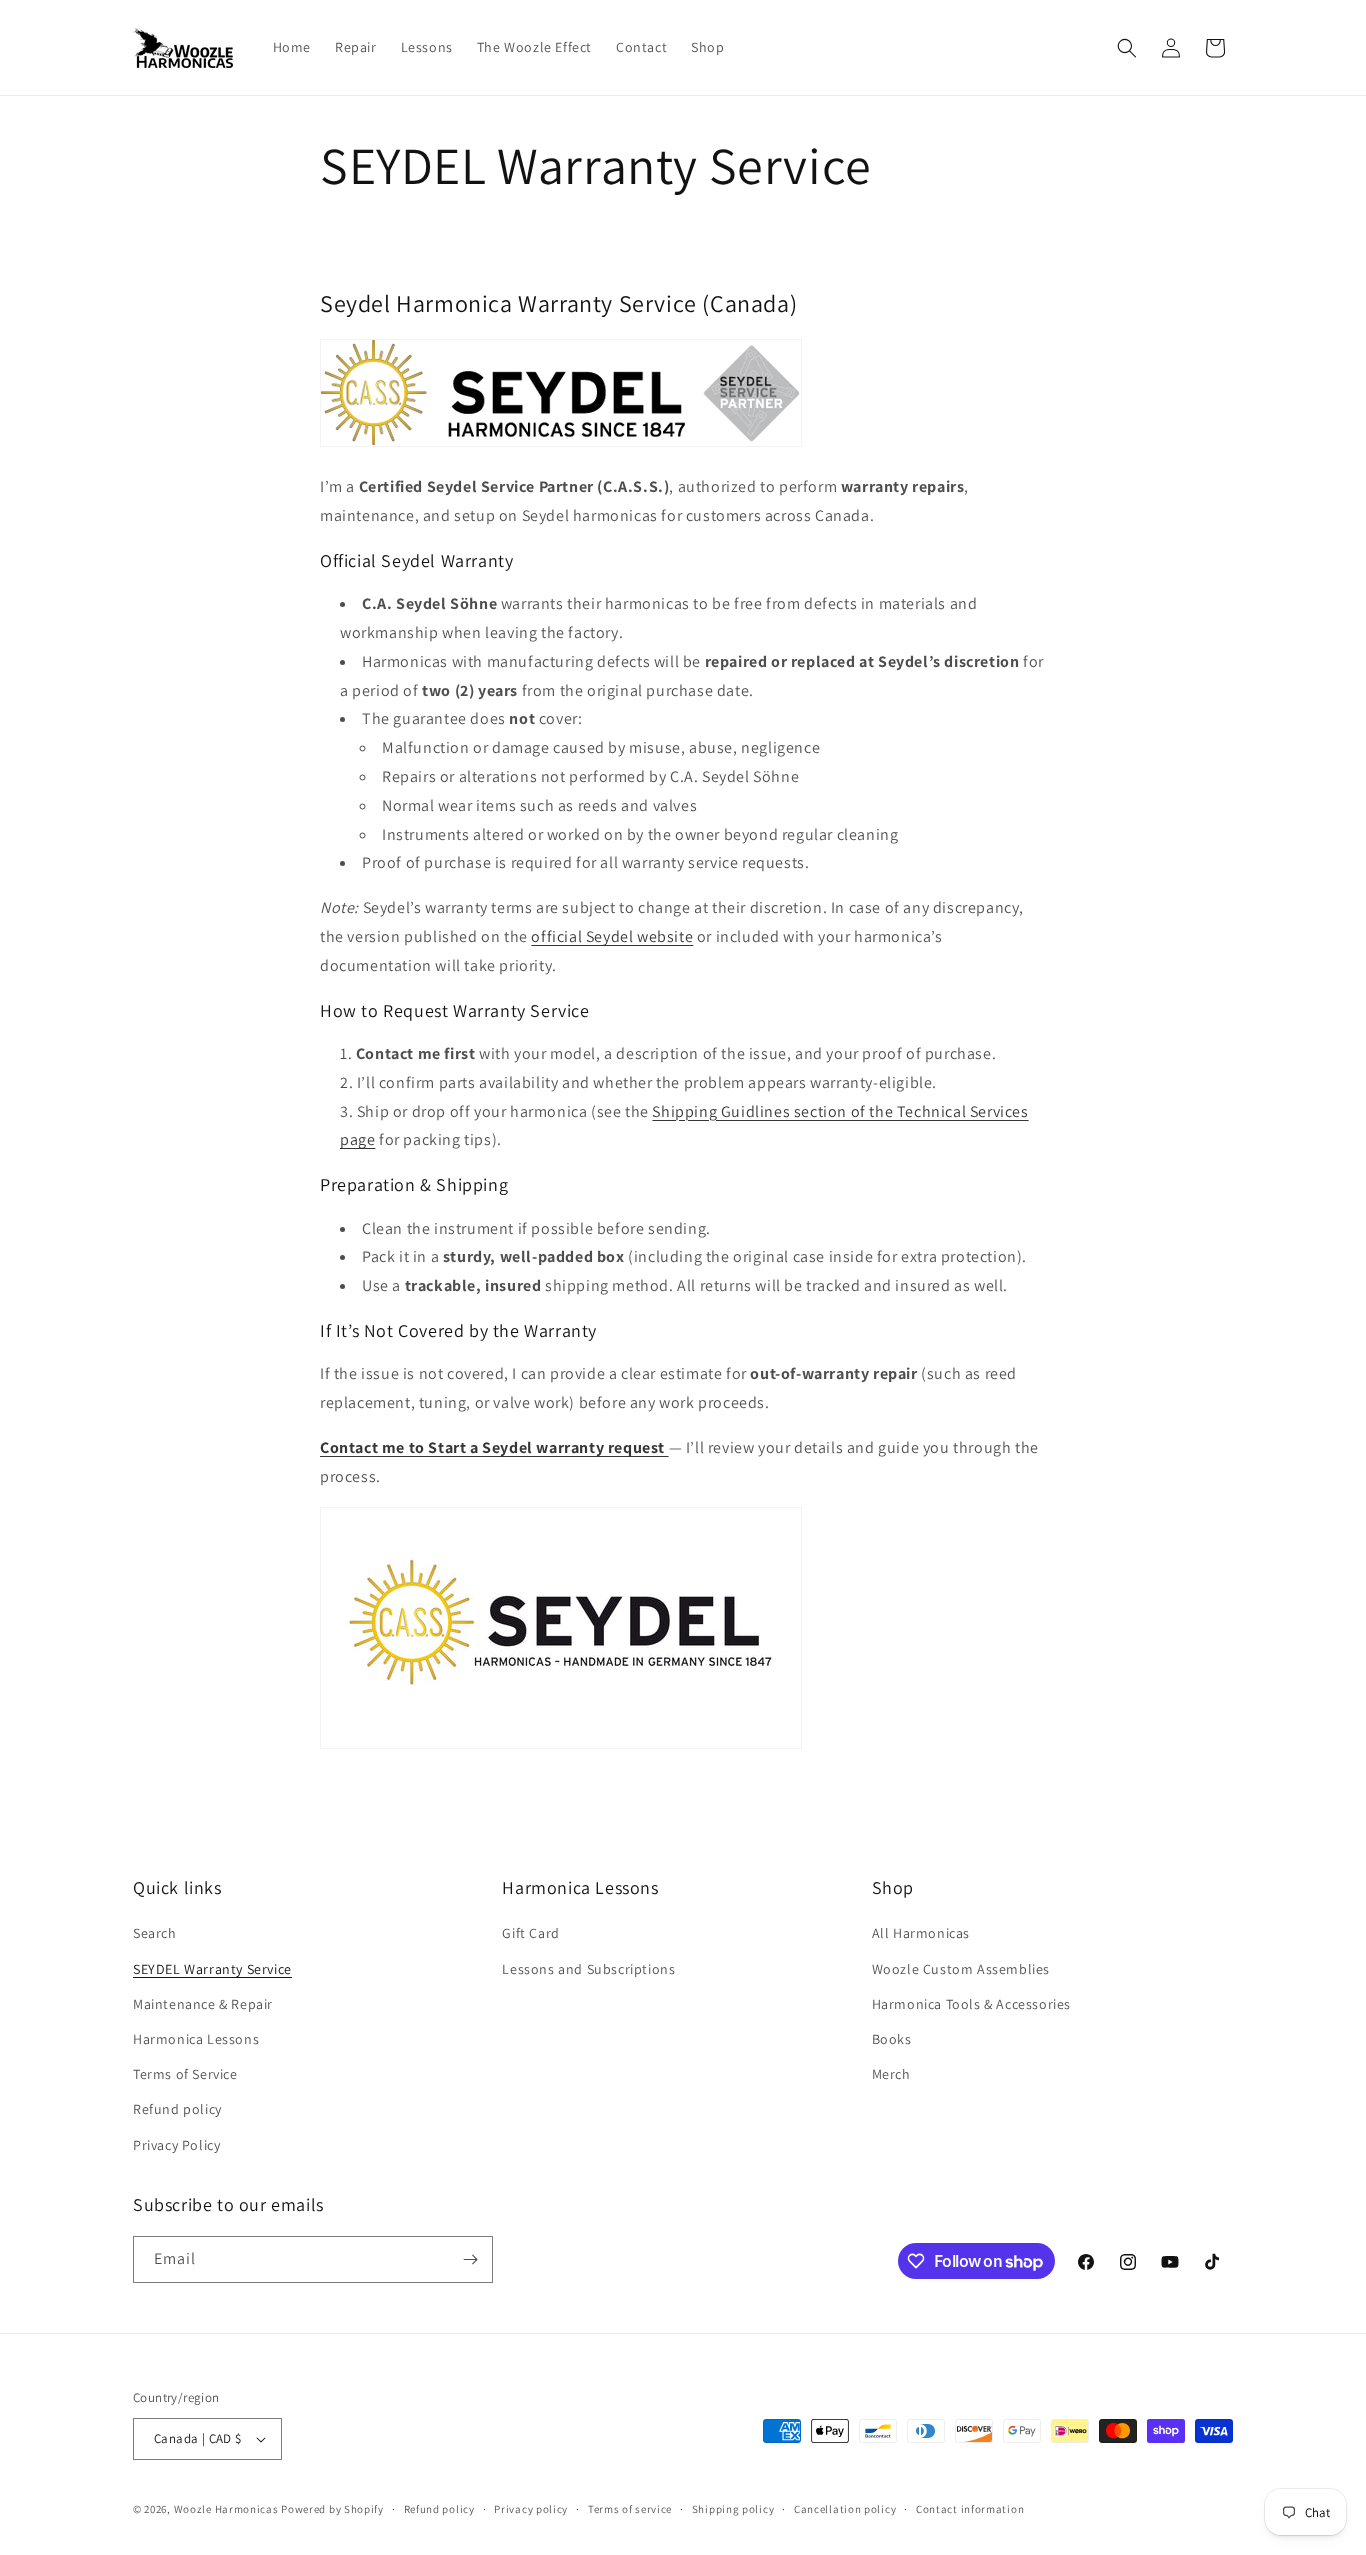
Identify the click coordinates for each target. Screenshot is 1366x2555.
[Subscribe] (470, 2259)
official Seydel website (612, 936)
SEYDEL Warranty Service (212, 1969)
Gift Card (530, 1933)
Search (155, 1933)
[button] (1127, 48)
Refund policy (177, 2109)
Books (892, 2039)
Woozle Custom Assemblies (961, 1969)
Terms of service (630, 2509)
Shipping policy (733, 2509)
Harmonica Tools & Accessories (971, 2004)
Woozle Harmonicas (226, 2509)
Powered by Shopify (332, 2509)
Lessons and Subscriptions (588, 1969)
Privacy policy (531, 2509)
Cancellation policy (845, 2509)
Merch (891, 2074)
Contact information (970, 2509)
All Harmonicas (921, 1933)
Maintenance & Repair (203, 2004)
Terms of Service (185, 2074)
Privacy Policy (176, 2145)
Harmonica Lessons (196, 2039)
